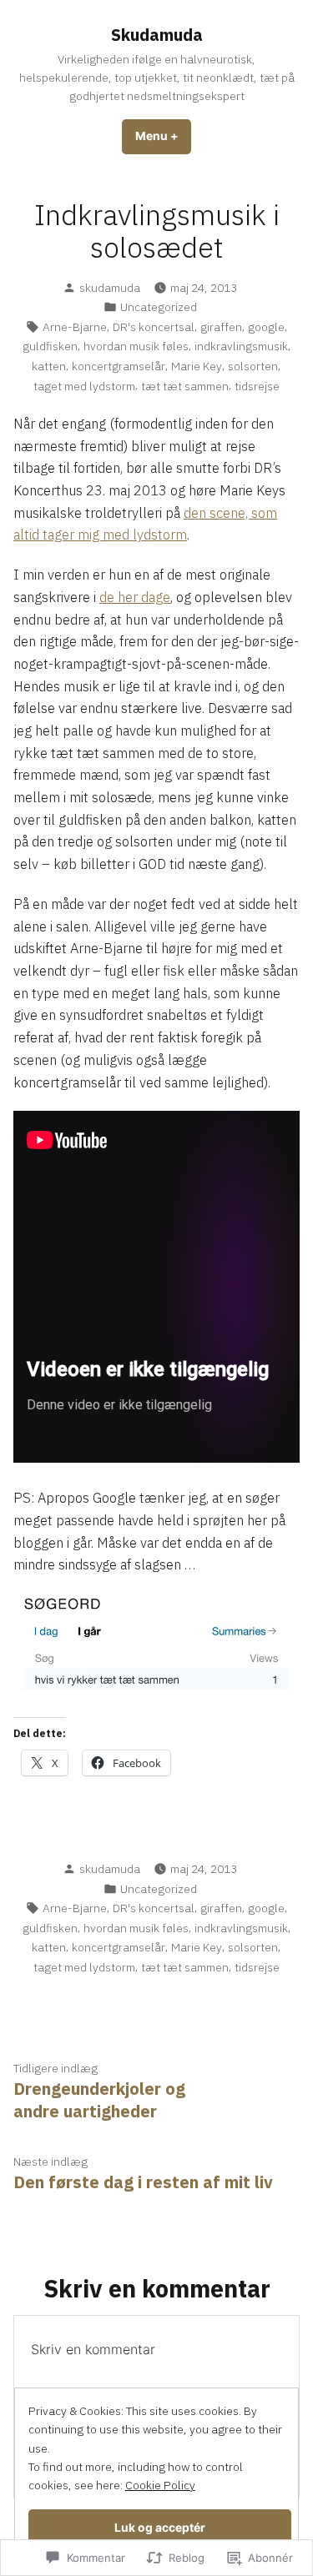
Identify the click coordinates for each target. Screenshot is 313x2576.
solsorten (253, 366)
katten (49, 366)
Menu (163, 136)
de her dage (135, 597)
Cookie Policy (160, 2485)
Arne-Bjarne (75, 327)
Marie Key (197, 366)
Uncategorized (159, 307)
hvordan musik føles (136, 346)
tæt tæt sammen (185, 386)
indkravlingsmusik (241, 346)
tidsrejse (257, 386)
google (266, 327)
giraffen (221, 327)
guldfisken (50, 346)
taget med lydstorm (84, 386)
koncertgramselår (119, 366)
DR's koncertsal (154, 327)
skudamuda (110, 288)
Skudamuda (157, 35)
